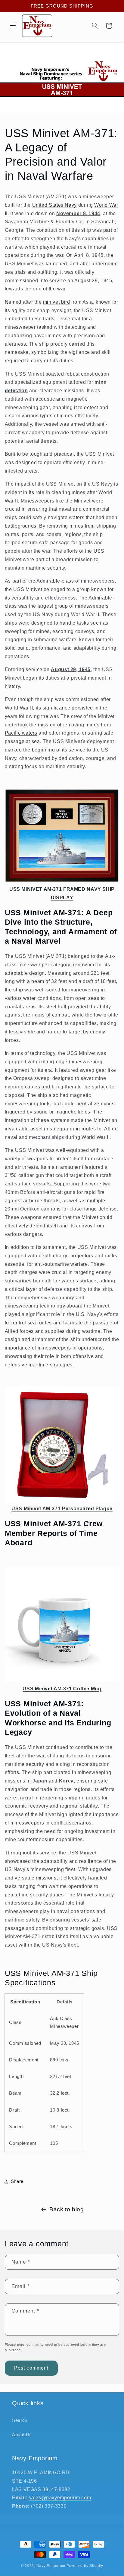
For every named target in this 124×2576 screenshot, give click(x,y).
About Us (22, 2435)
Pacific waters (21, 733)
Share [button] (17, 2181)
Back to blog (67, 2209)
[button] (13, 26)
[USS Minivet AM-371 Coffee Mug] (62, 1680)
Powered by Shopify (85, 2566)
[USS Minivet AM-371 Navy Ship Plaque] (62, 1500)
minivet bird (57, 302)
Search (20, 2420)
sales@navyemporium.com (60, 2498)
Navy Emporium (51, 2566)
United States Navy (54, 205)
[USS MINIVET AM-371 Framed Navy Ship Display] (62, 881)
